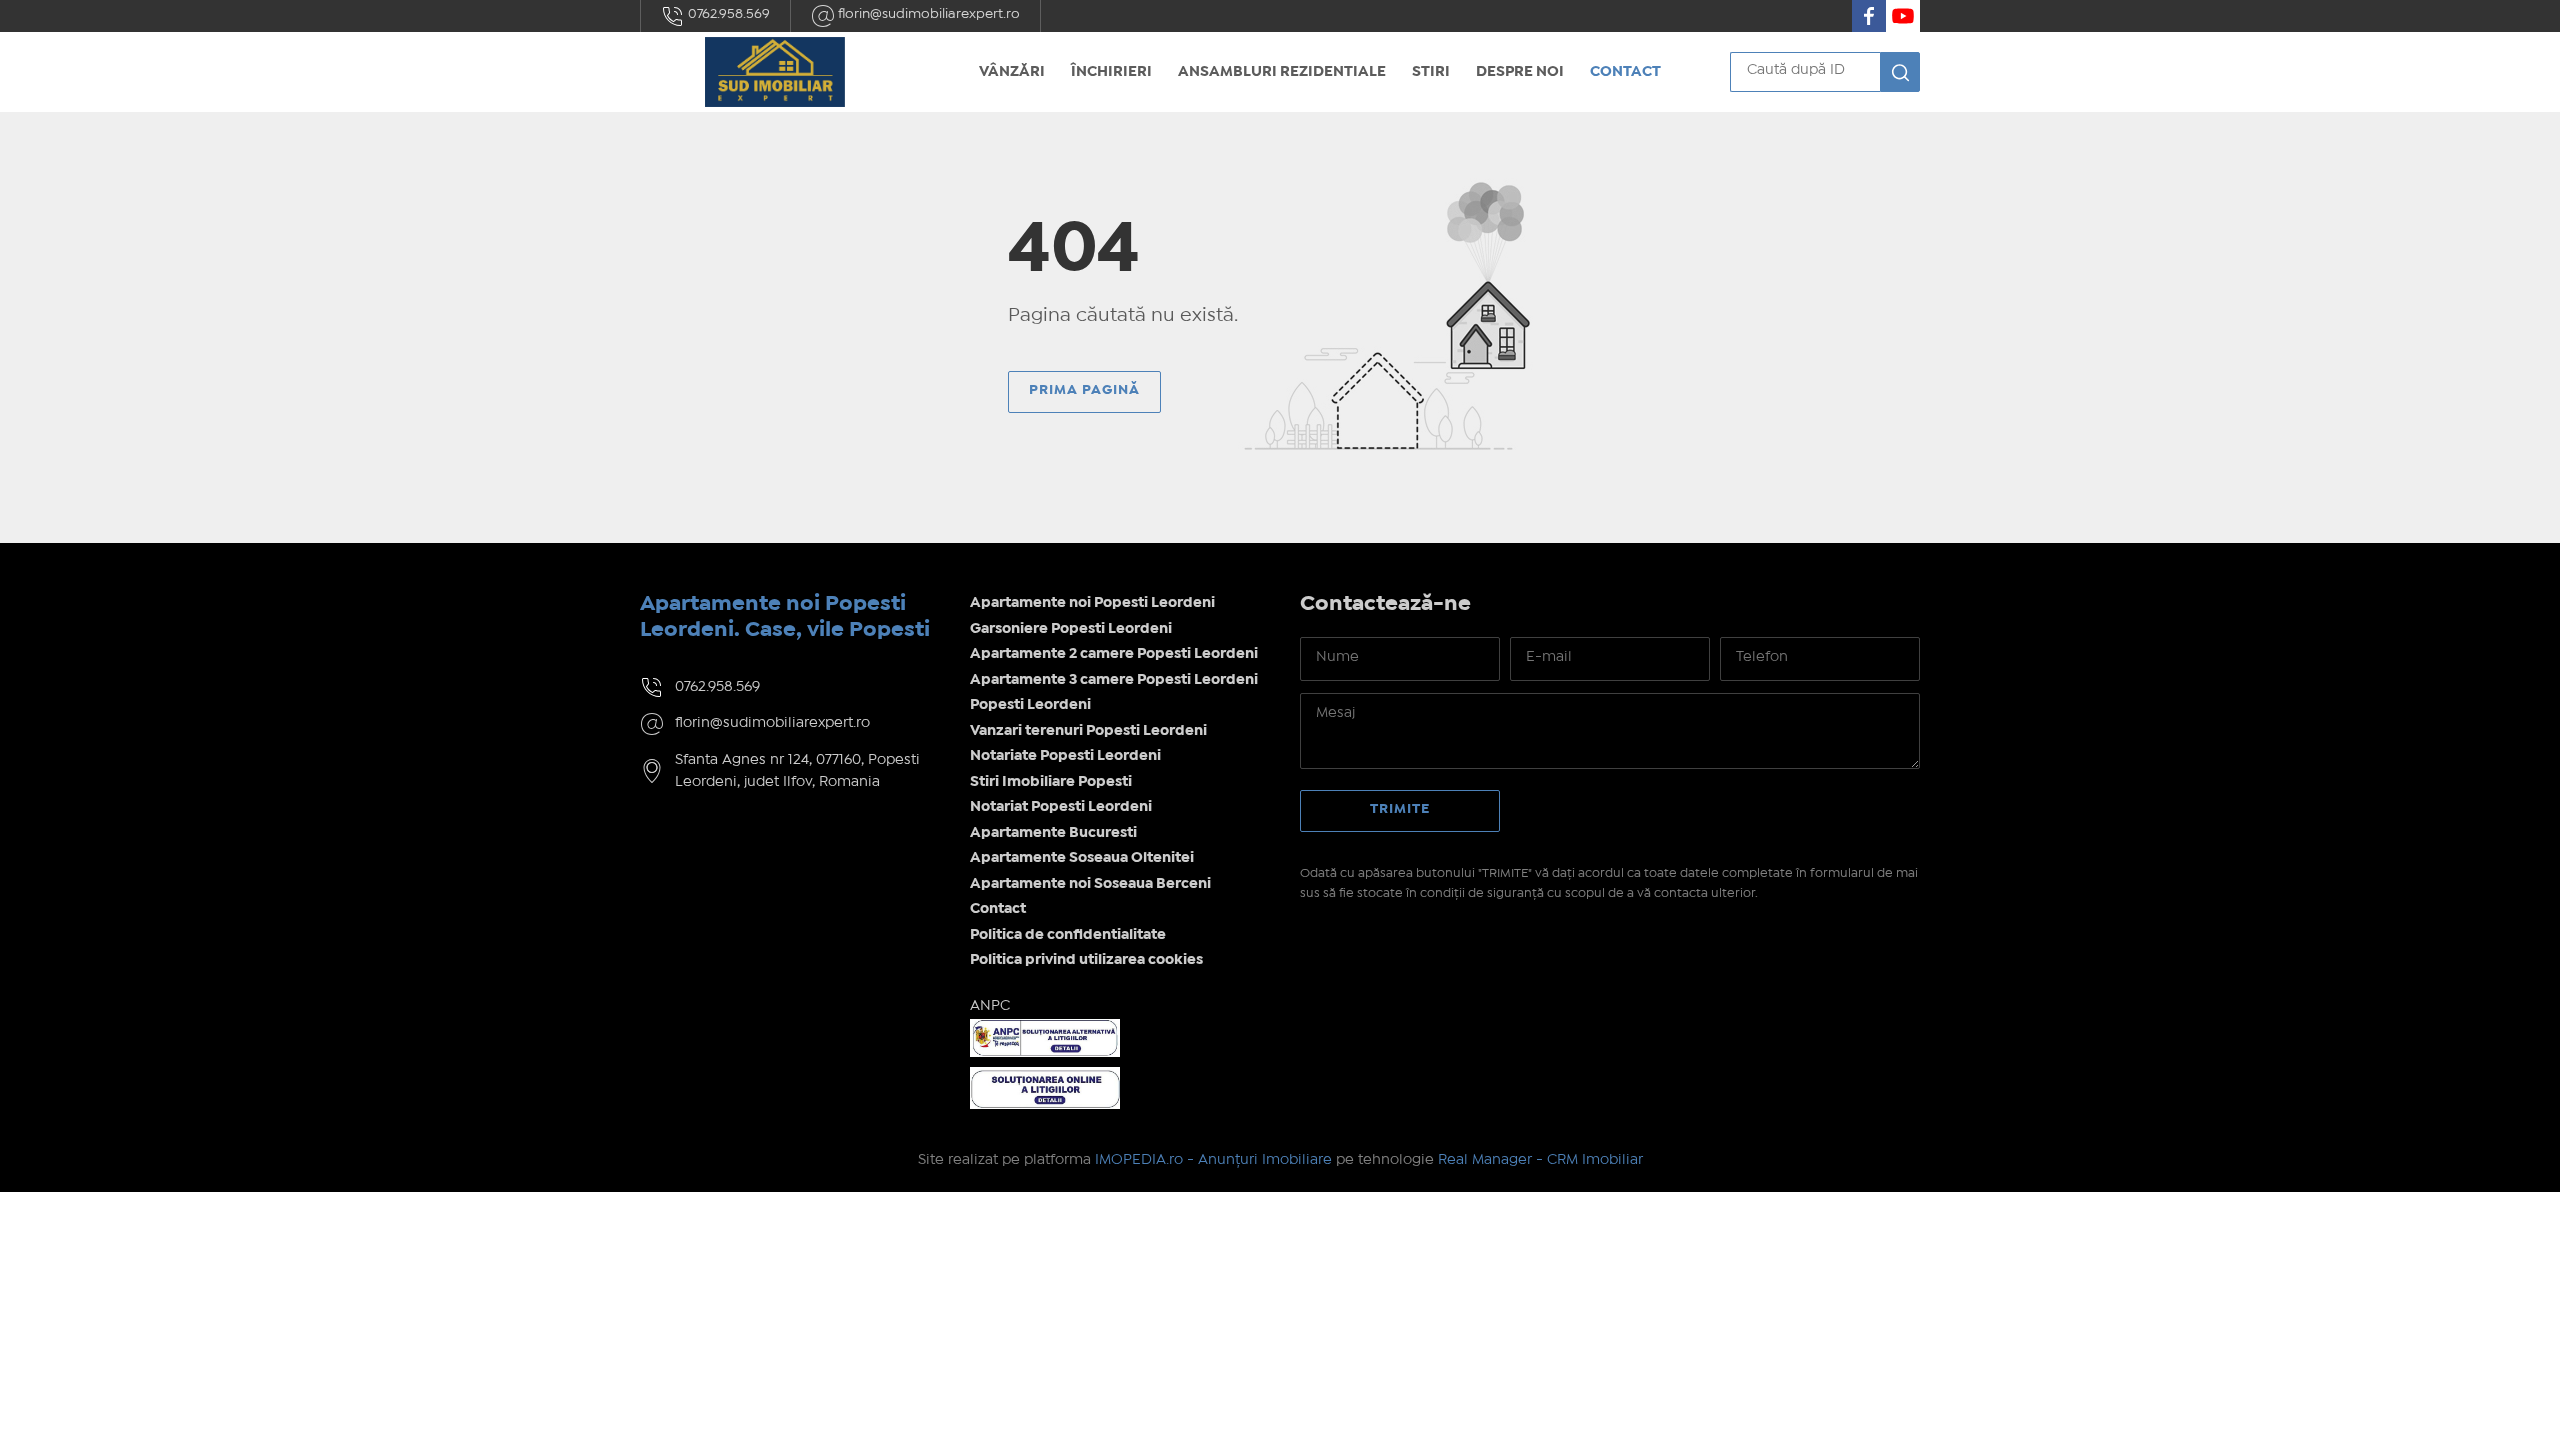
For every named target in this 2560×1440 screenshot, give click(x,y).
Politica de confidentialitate (1068, 935)
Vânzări (1012, 72)
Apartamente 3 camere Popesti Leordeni (1114, 680)
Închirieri (1111, 72)
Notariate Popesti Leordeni (1065, 756)
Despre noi (1520, 72)
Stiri (1431, 72)
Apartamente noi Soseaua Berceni (1090, 884)
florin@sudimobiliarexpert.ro (927, 14)
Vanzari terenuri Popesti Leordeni (1088, 731)
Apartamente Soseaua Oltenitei (1082, 858)
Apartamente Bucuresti (1053, 833)
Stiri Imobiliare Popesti (1051, 782)
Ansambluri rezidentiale (1282, 72)
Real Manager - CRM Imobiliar (1540, 1160)
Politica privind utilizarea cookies (1086, 960)
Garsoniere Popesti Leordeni (1071, 629)
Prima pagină (1084, 390)
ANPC (990, 1006)
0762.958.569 (727, 14)
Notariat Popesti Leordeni (1061, 807)
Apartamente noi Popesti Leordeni (1092, 603)
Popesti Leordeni (1030, 705)
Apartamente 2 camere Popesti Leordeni (1114, 654)
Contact (1625, 72)
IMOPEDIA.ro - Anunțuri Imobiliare (1213, 1160)
